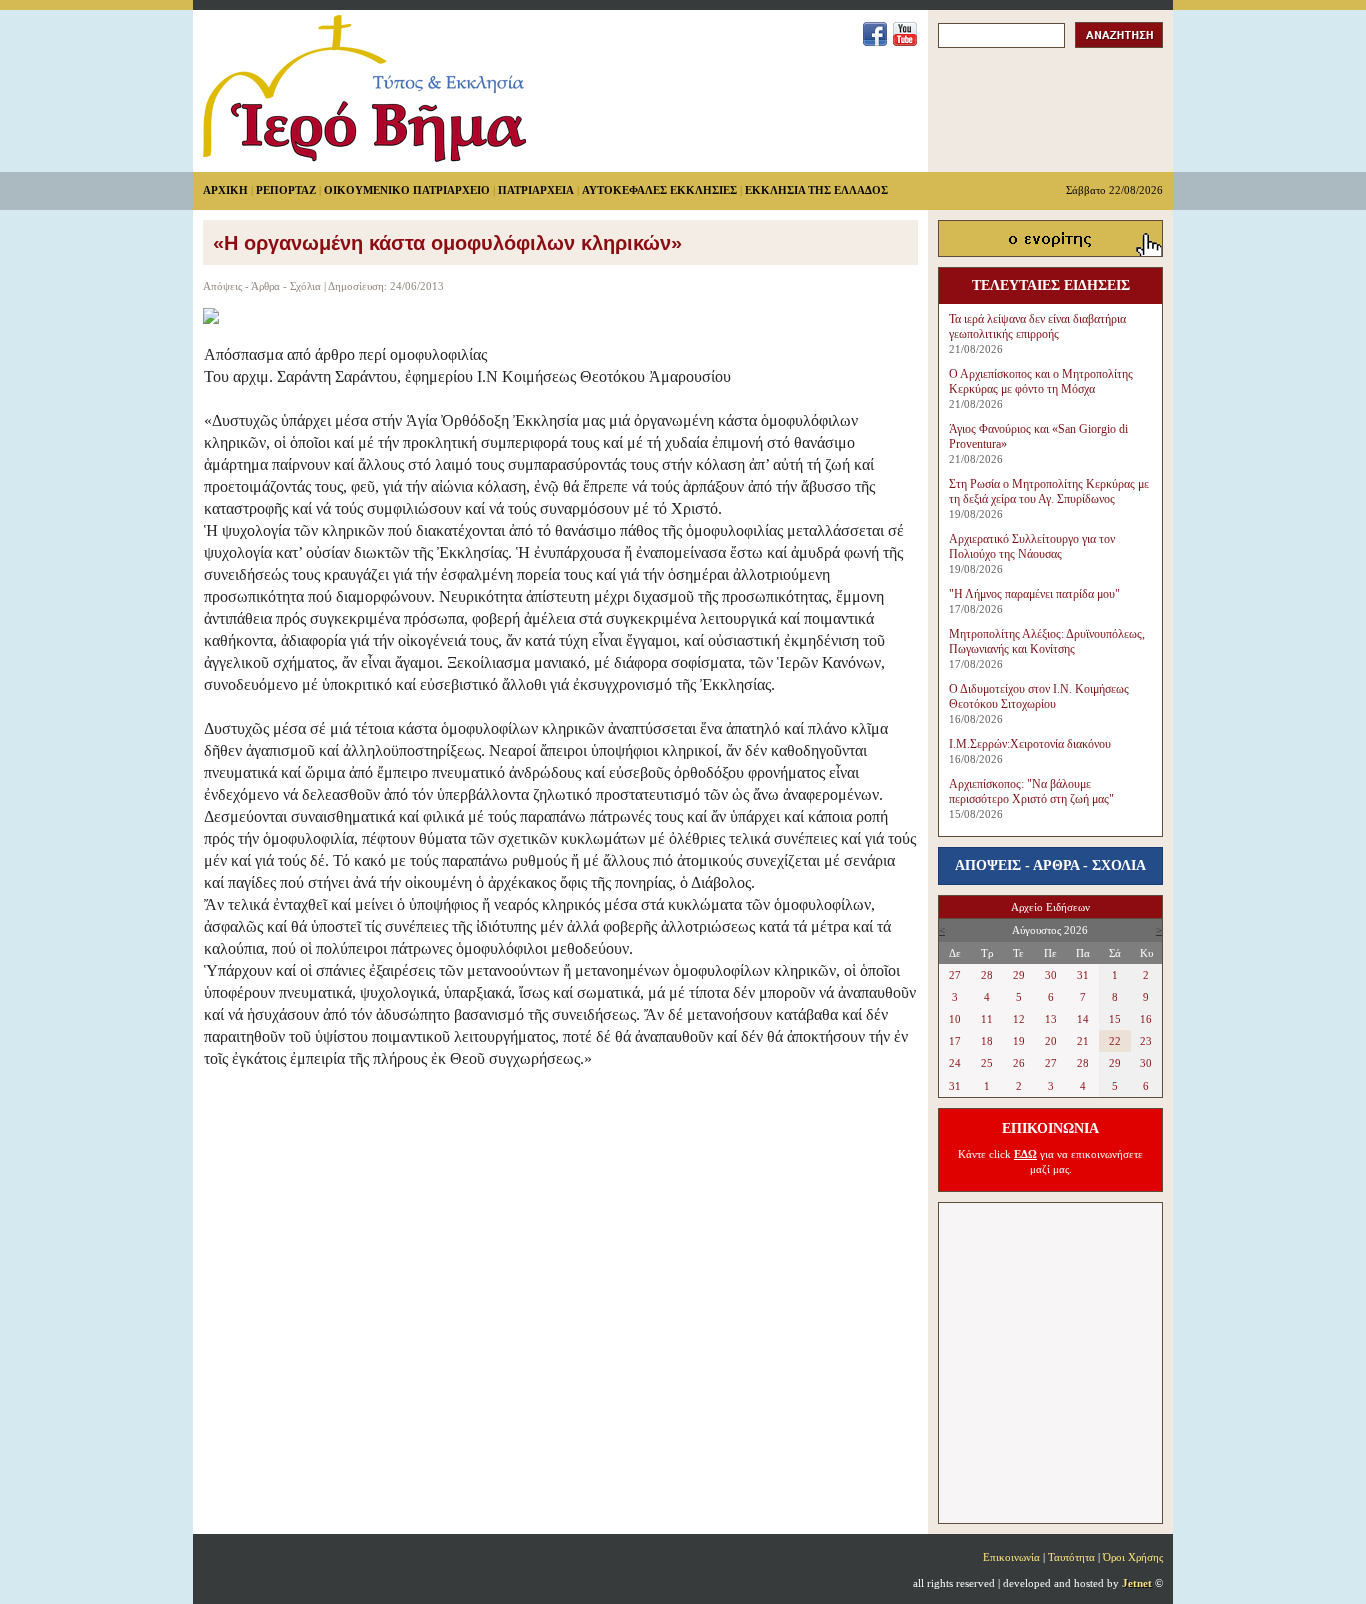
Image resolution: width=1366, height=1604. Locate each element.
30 (1051, 975)
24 (955, 1063)
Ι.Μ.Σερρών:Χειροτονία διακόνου (1030, 744)
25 (987, 1063)
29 (1019, 975)
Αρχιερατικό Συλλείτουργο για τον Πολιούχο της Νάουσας (1032, 546)
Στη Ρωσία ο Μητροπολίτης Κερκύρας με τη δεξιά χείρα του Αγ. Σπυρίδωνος (1049, 491)
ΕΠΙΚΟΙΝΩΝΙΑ (1050, 1128)
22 (1115, 1041)
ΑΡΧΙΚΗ (225, 190)
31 (1083, 975)
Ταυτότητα (1071, 1557)
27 (955, 975)
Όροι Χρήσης (1133, 1557)
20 (1051, 1041)
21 (1083, 1041)
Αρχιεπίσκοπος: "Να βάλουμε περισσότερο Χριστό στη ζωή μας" (1031, 791)
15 (1115, 1019)
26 (1019, 1063)
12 (1019, 1019)
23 (1146, 1041)
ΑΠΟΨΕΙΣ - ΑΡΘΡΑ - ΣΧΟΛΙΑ (1050, 865)
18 (987, 1041)
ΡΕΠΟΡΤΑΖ (286, 190)
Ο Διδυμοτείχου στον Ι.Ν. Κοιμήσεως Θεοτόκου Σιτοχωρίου (1039, 696)
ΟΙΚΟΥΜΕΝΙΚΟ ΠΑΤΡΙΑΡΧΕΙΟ (407, 190)
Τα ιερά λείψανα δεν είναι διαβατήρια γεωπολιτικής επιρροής (1037, 326)
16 (1146, 1019)
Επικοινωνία (1011, 1557)
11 (987, 1019)
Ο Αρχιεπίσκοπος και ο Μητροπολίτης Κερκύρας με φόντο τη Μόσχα (1041, 381)
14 (1083, 1019)
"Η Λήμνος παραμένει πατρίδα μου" (1034, 594)
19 (1019, 1041)
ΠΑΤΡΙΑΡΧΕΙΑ (536, 190)
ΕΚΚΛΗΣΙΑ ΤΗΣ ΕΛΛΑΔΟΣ (816, 190)
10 (955, 1019)
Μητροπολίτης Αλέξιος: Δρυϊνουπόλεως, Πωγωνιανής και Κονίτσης (1047, 641)
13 (1051, 1019)
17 (955, 1041)
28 (987, 975)
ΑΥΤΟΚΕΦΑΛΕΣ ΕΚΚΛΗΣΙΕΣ (659, 190)
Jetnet (1137, 1583)
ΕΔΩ (1025, 1154)
